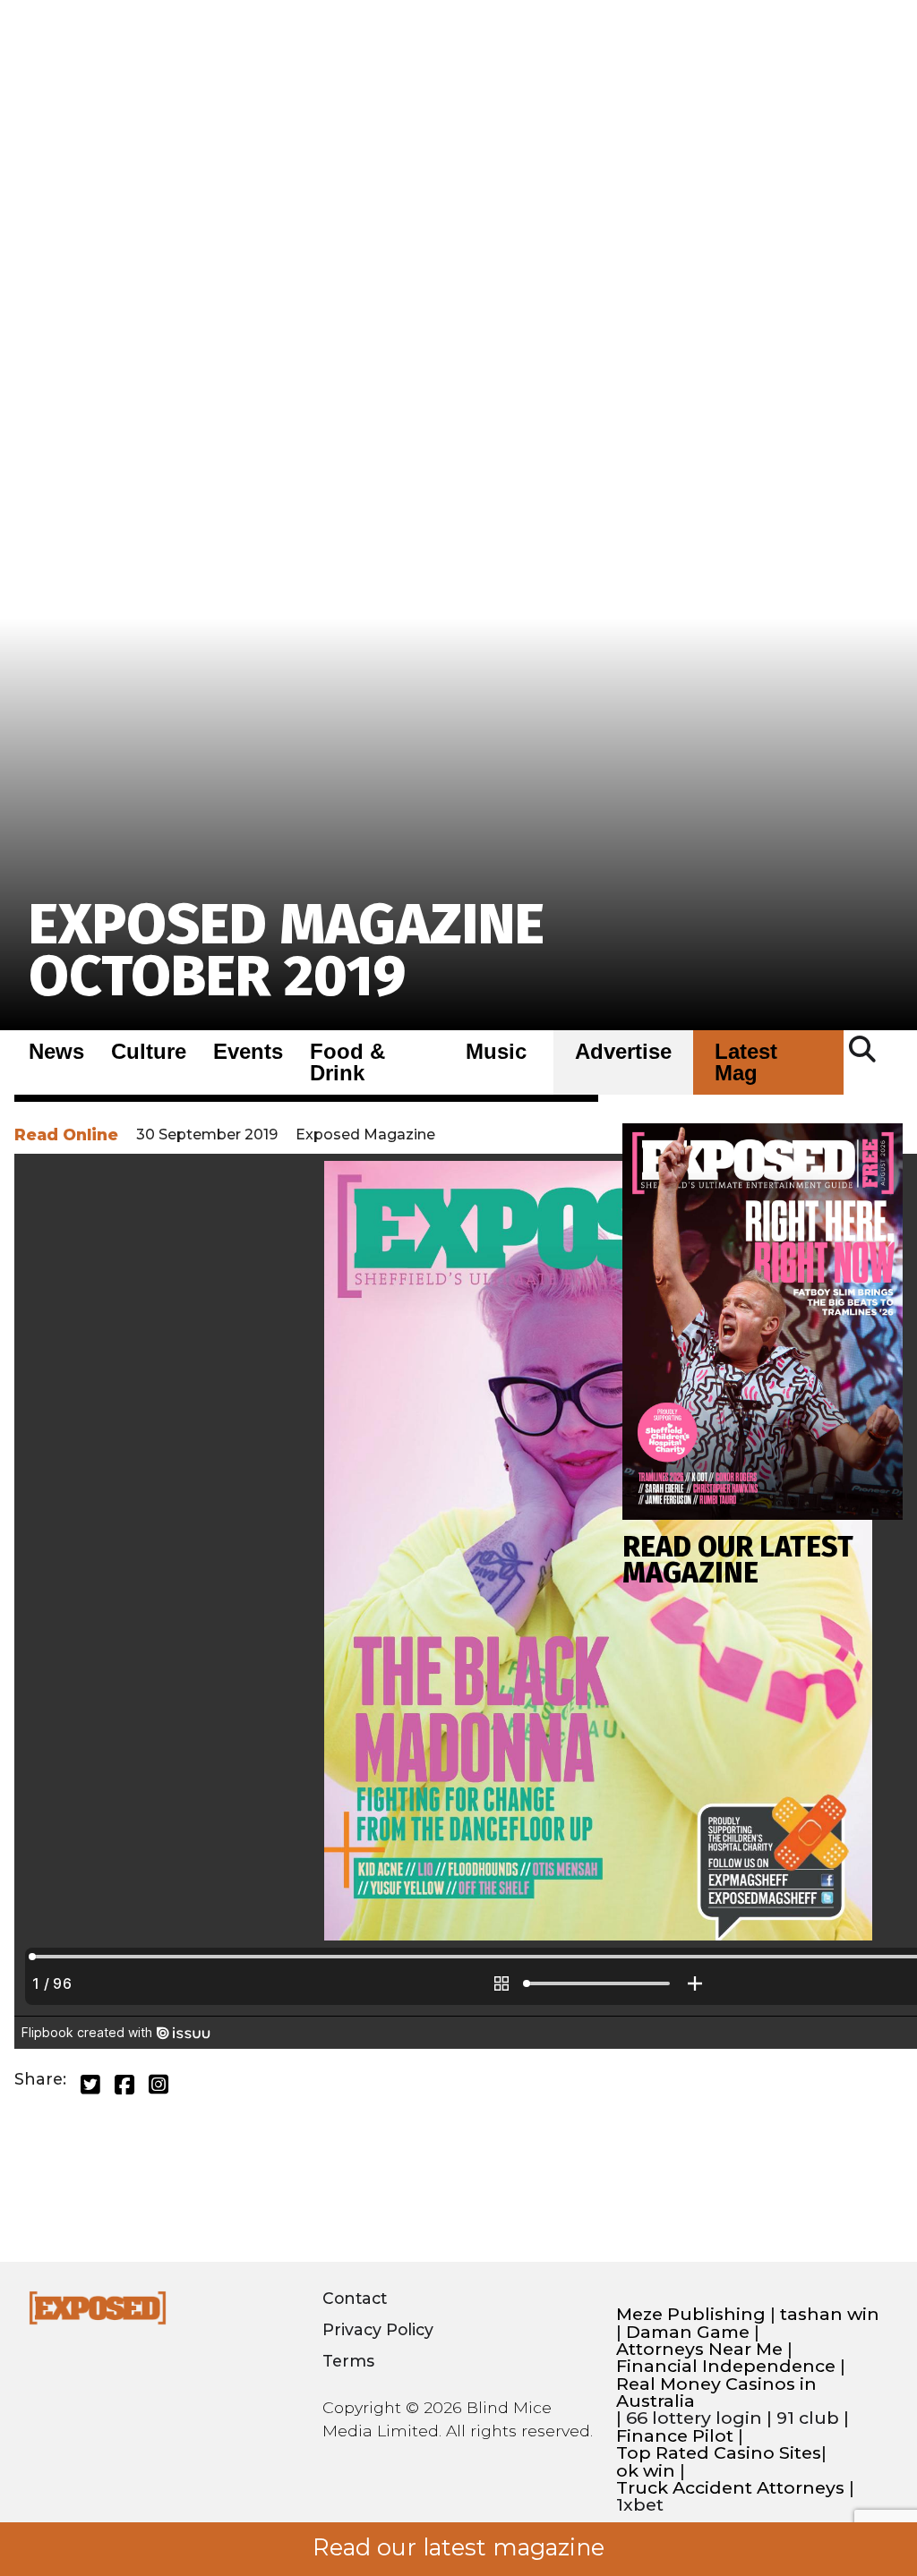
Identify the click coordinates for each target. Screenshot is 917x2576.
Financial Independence (726, 2366)
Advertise (623, 1052)
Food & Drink (347, 1062)
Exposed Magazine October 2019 (287, 950)
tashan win (830, 2314)
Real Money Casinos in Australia (716, 2393)
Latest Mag (746, 1062)
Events (248, 1052)
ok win (646, 2471)
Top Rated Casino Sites (719, 2453)
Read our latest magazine (458, 2547)
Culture (149, 1052)
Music (496, 1052)
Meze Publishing (691, 2314)
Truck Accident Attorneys (730, 2488)
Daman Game (688, 2332)
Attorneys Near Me (699, 2349)
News (56, 1052)
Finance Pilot (675, 2436)
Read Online (66, 1134)
